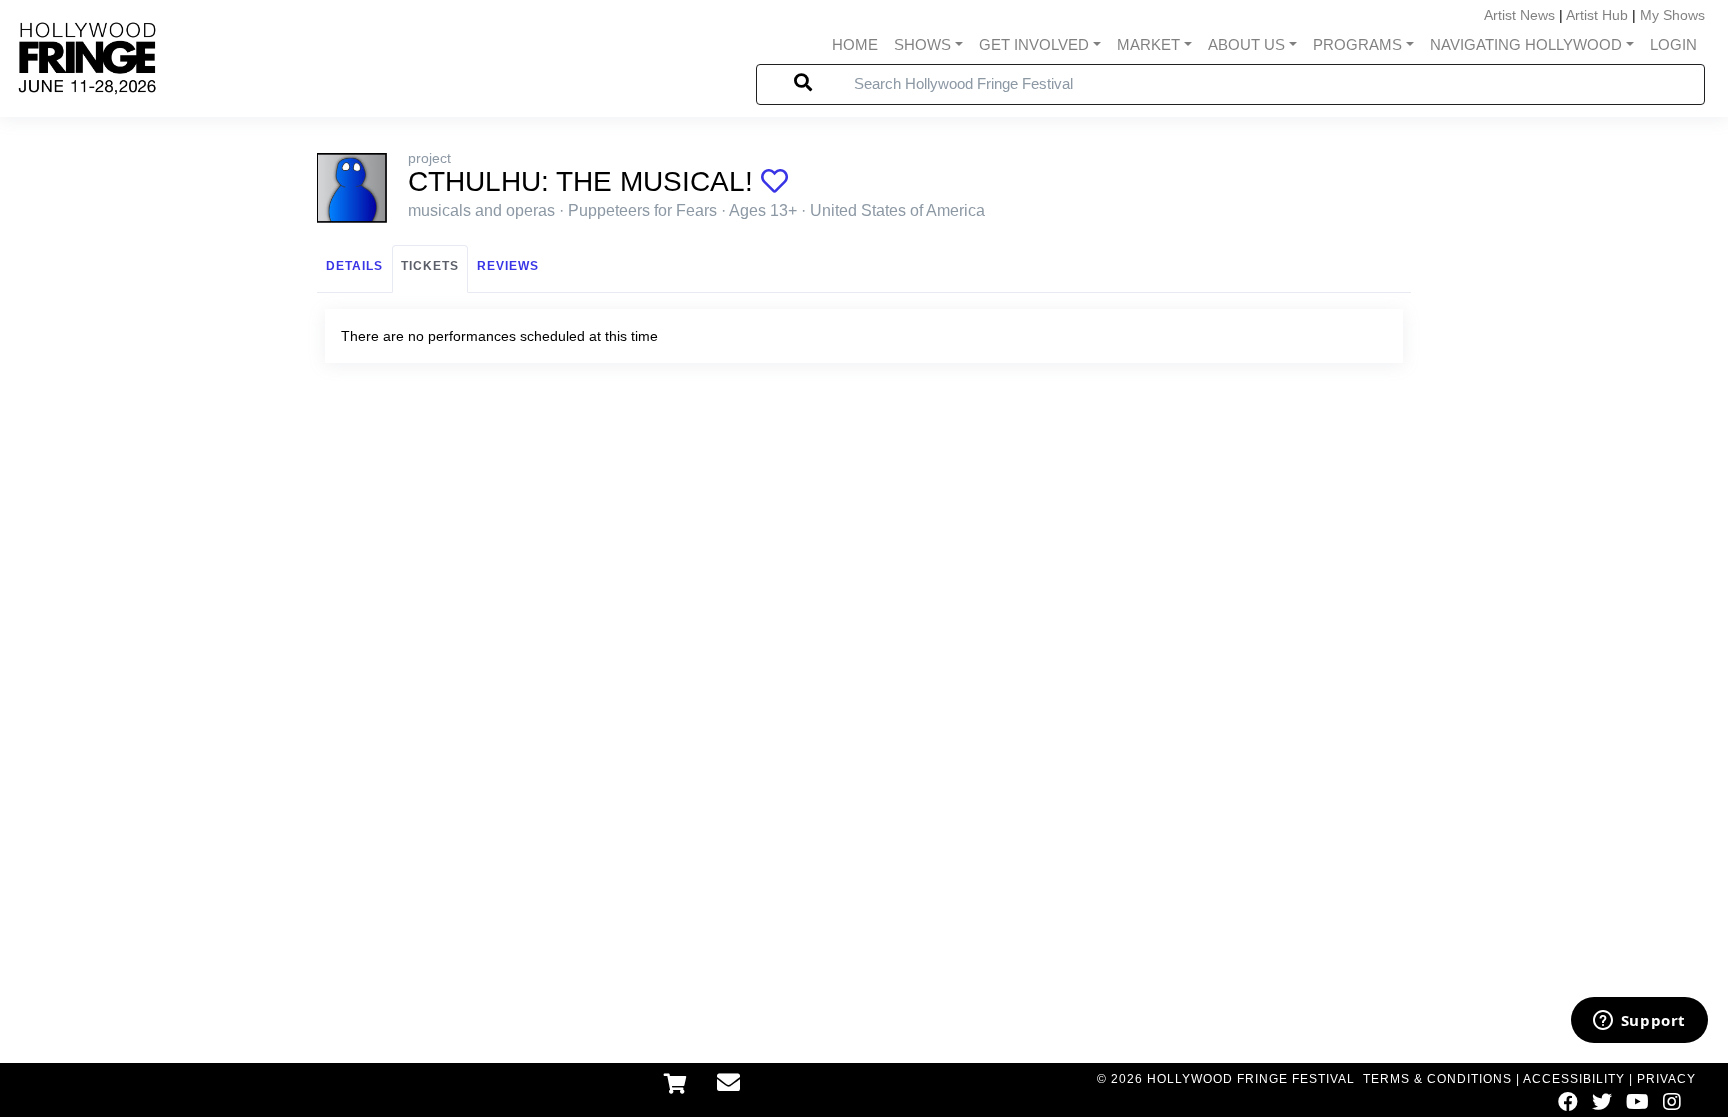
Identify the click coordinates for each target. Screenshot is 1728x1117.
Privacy (1666, 1079)
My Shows (1672, 15)
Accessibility (1574, 1079)
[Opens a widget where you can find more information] (1639, 1022)
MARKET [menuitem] (1148, 44)
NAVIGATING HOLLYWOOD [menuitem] (1526, 44)
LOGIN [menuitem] (1673, 44)
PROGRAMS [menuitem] (1357, 44)
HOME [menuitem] (855, 44)
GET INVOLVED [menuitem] (1034, 44)
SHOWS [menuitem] (922, 44)
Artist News (1519, 15)
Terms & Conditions (1437, 1079)
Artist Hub (1597, 15)
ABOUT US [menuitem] (1246, 44)
